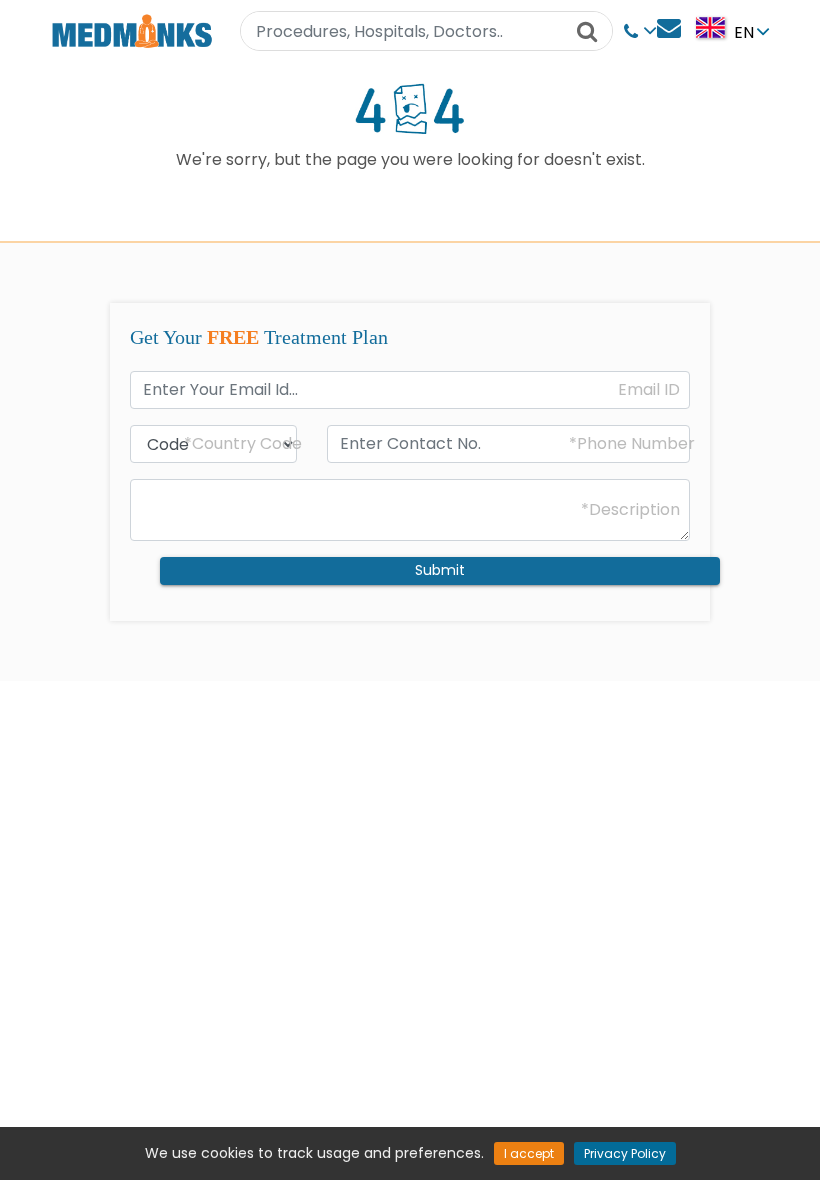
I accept (529, 1153)
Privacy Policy (625, 1153)
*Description (630, 510)
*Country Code (243, 444)
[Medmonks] (131, 30)
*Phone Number (632, 444)
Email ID (649, 390)
